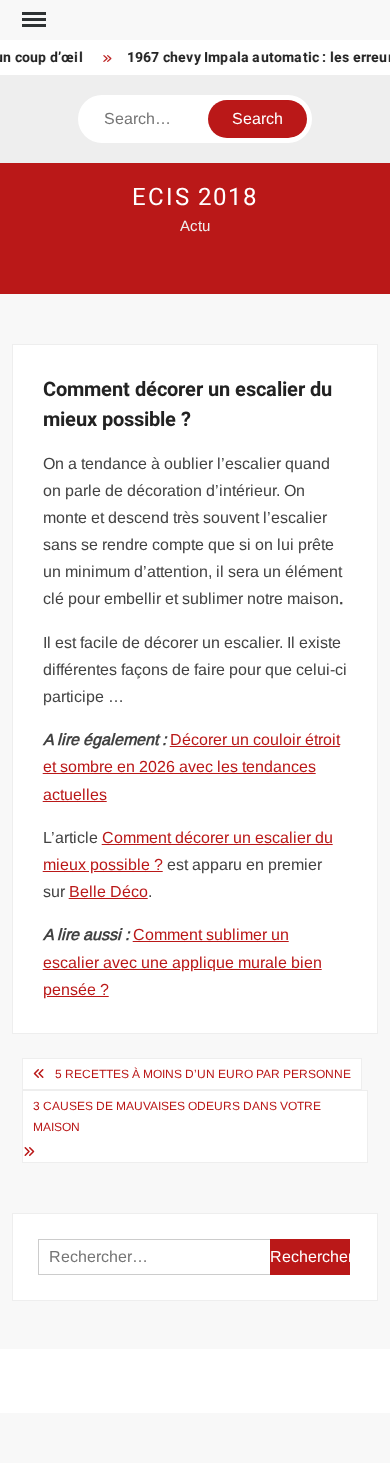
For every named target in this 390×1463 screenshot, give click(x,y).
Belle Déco (108, 891)
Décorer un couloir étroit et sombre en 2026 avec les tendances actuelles (191, 766)
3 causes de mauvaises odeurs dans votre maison (177, 1116)
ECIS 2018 (195, 197)
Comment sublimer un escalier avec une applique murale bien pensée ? (182, 961)
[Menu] (32, 20)
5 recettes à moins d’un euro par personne (203, 1074)
